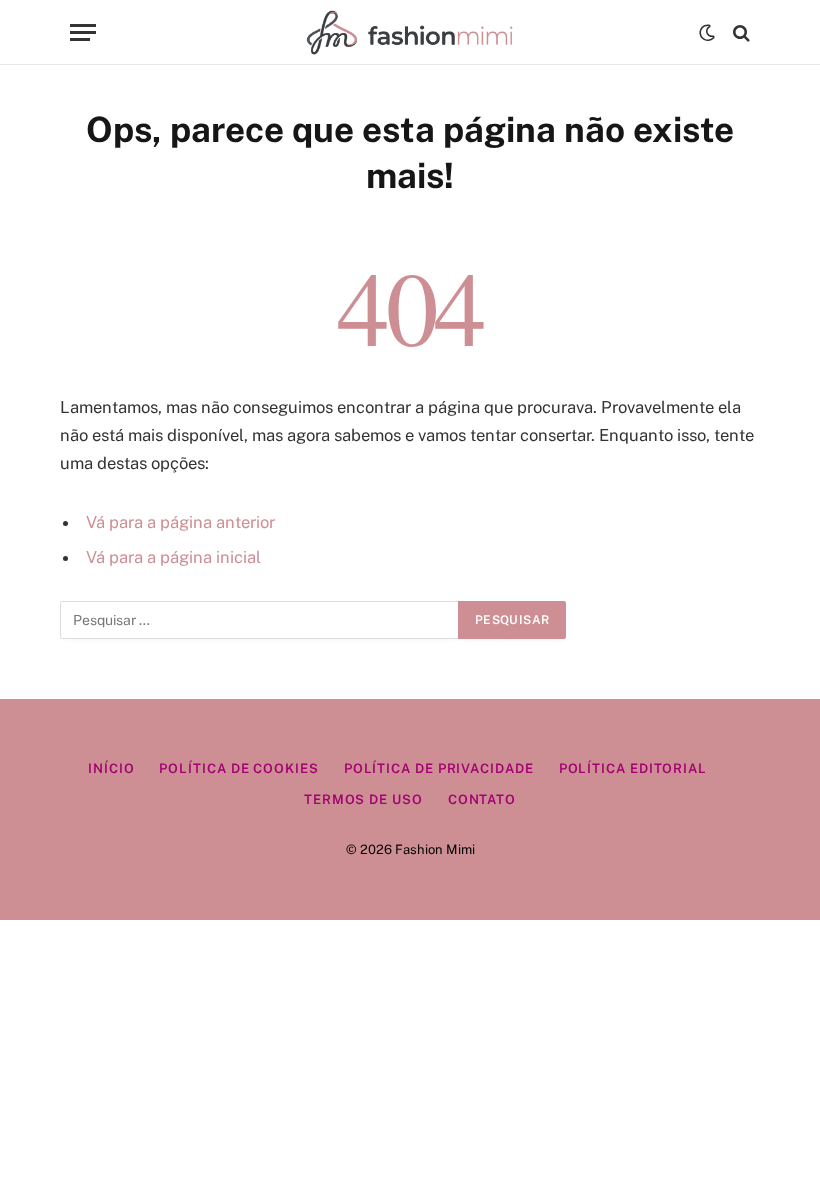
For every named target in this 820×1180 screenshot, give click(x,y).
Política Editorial (633, 768)
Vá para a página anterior (180, 522)
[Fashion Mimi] (409, 32)
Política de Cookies (238, 768)
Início (111, 768)
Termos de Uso (363, 799)
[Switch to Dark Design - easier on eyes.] (707, 33)
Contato (482, 799)
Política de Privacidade (439, 768)
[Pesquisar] (739, 32)
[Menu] (83, 32)
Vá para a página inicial (173, 557)
